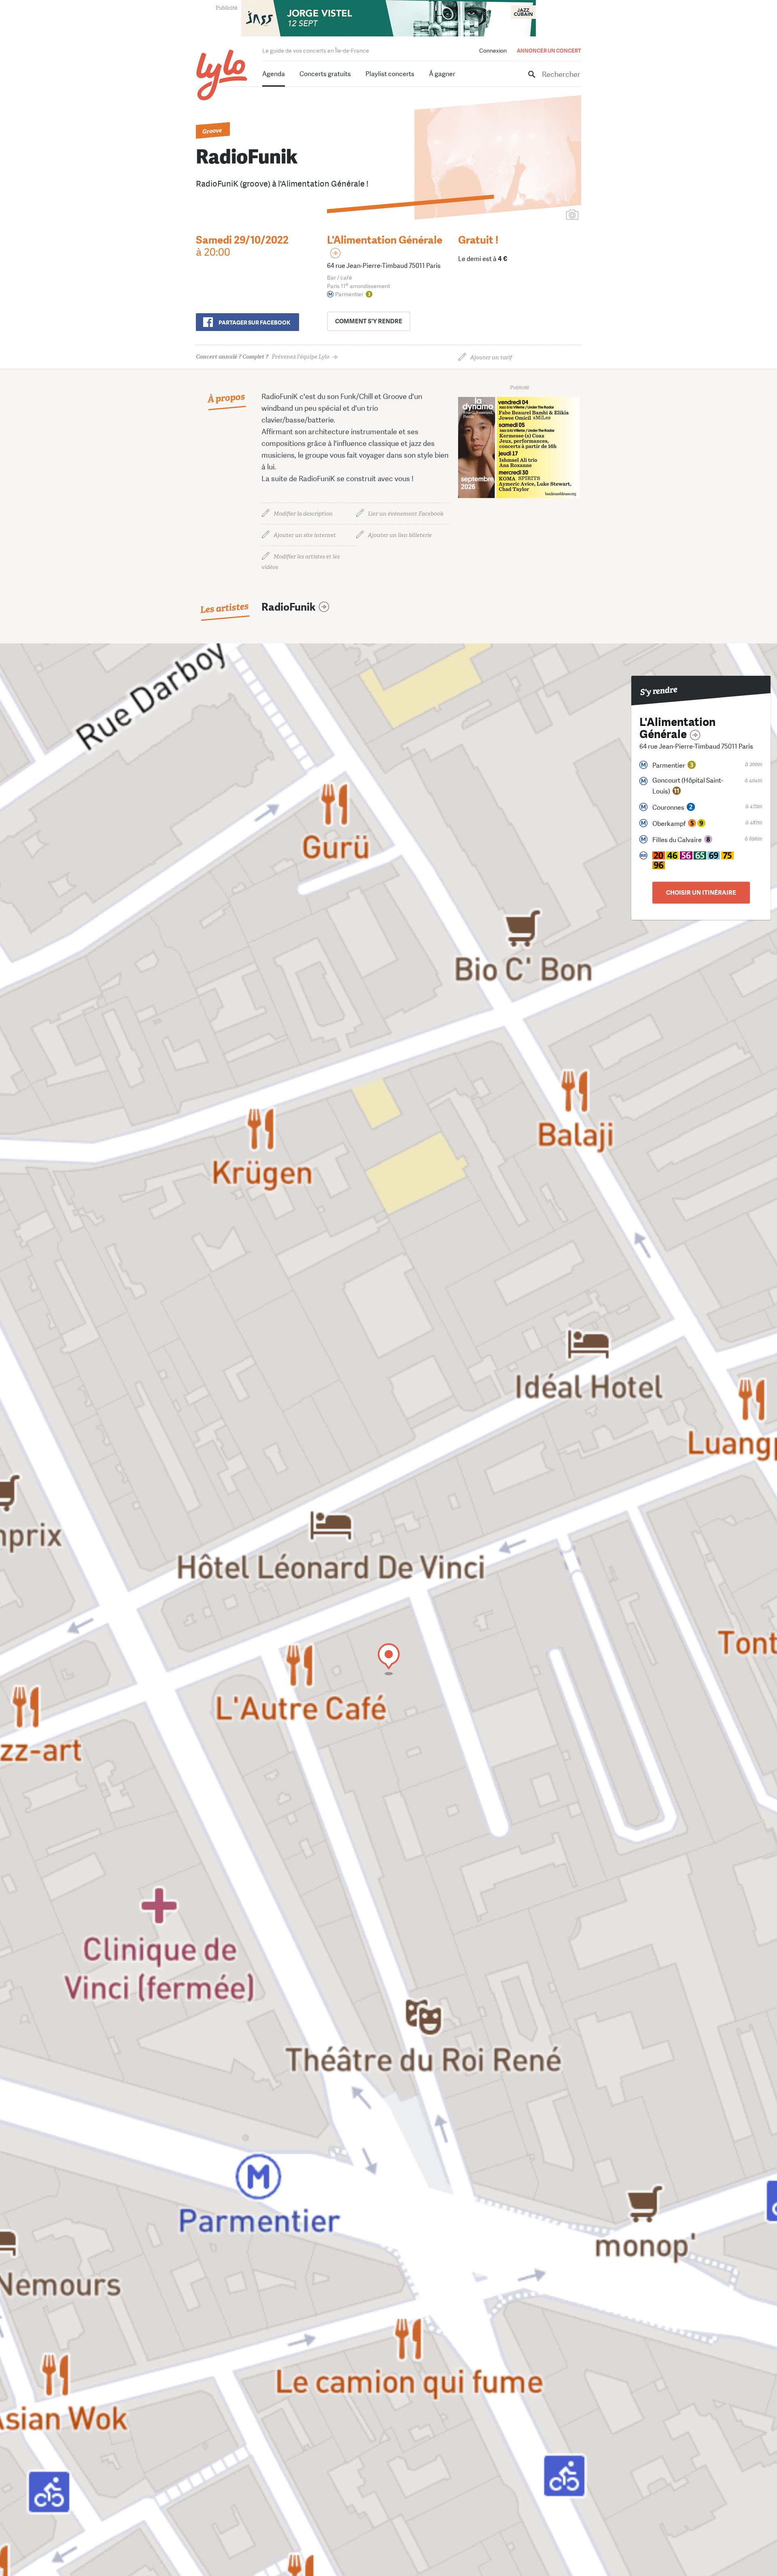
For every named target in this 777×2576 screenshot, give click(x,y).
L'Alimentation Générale (385, 240)
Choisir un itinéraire (701, 893)
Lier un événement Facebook (406, 514)
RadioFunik (289, 607)
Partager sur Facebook (254, 323)
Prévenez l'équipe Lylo (263, 357)
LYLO (222, 75)
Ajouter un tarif (491, 358)
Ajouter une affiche (536, 215)
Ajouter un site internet (305, 535)
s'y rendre (369, 321)
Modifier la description (303, 514)
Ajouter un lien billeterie (400, 535)
